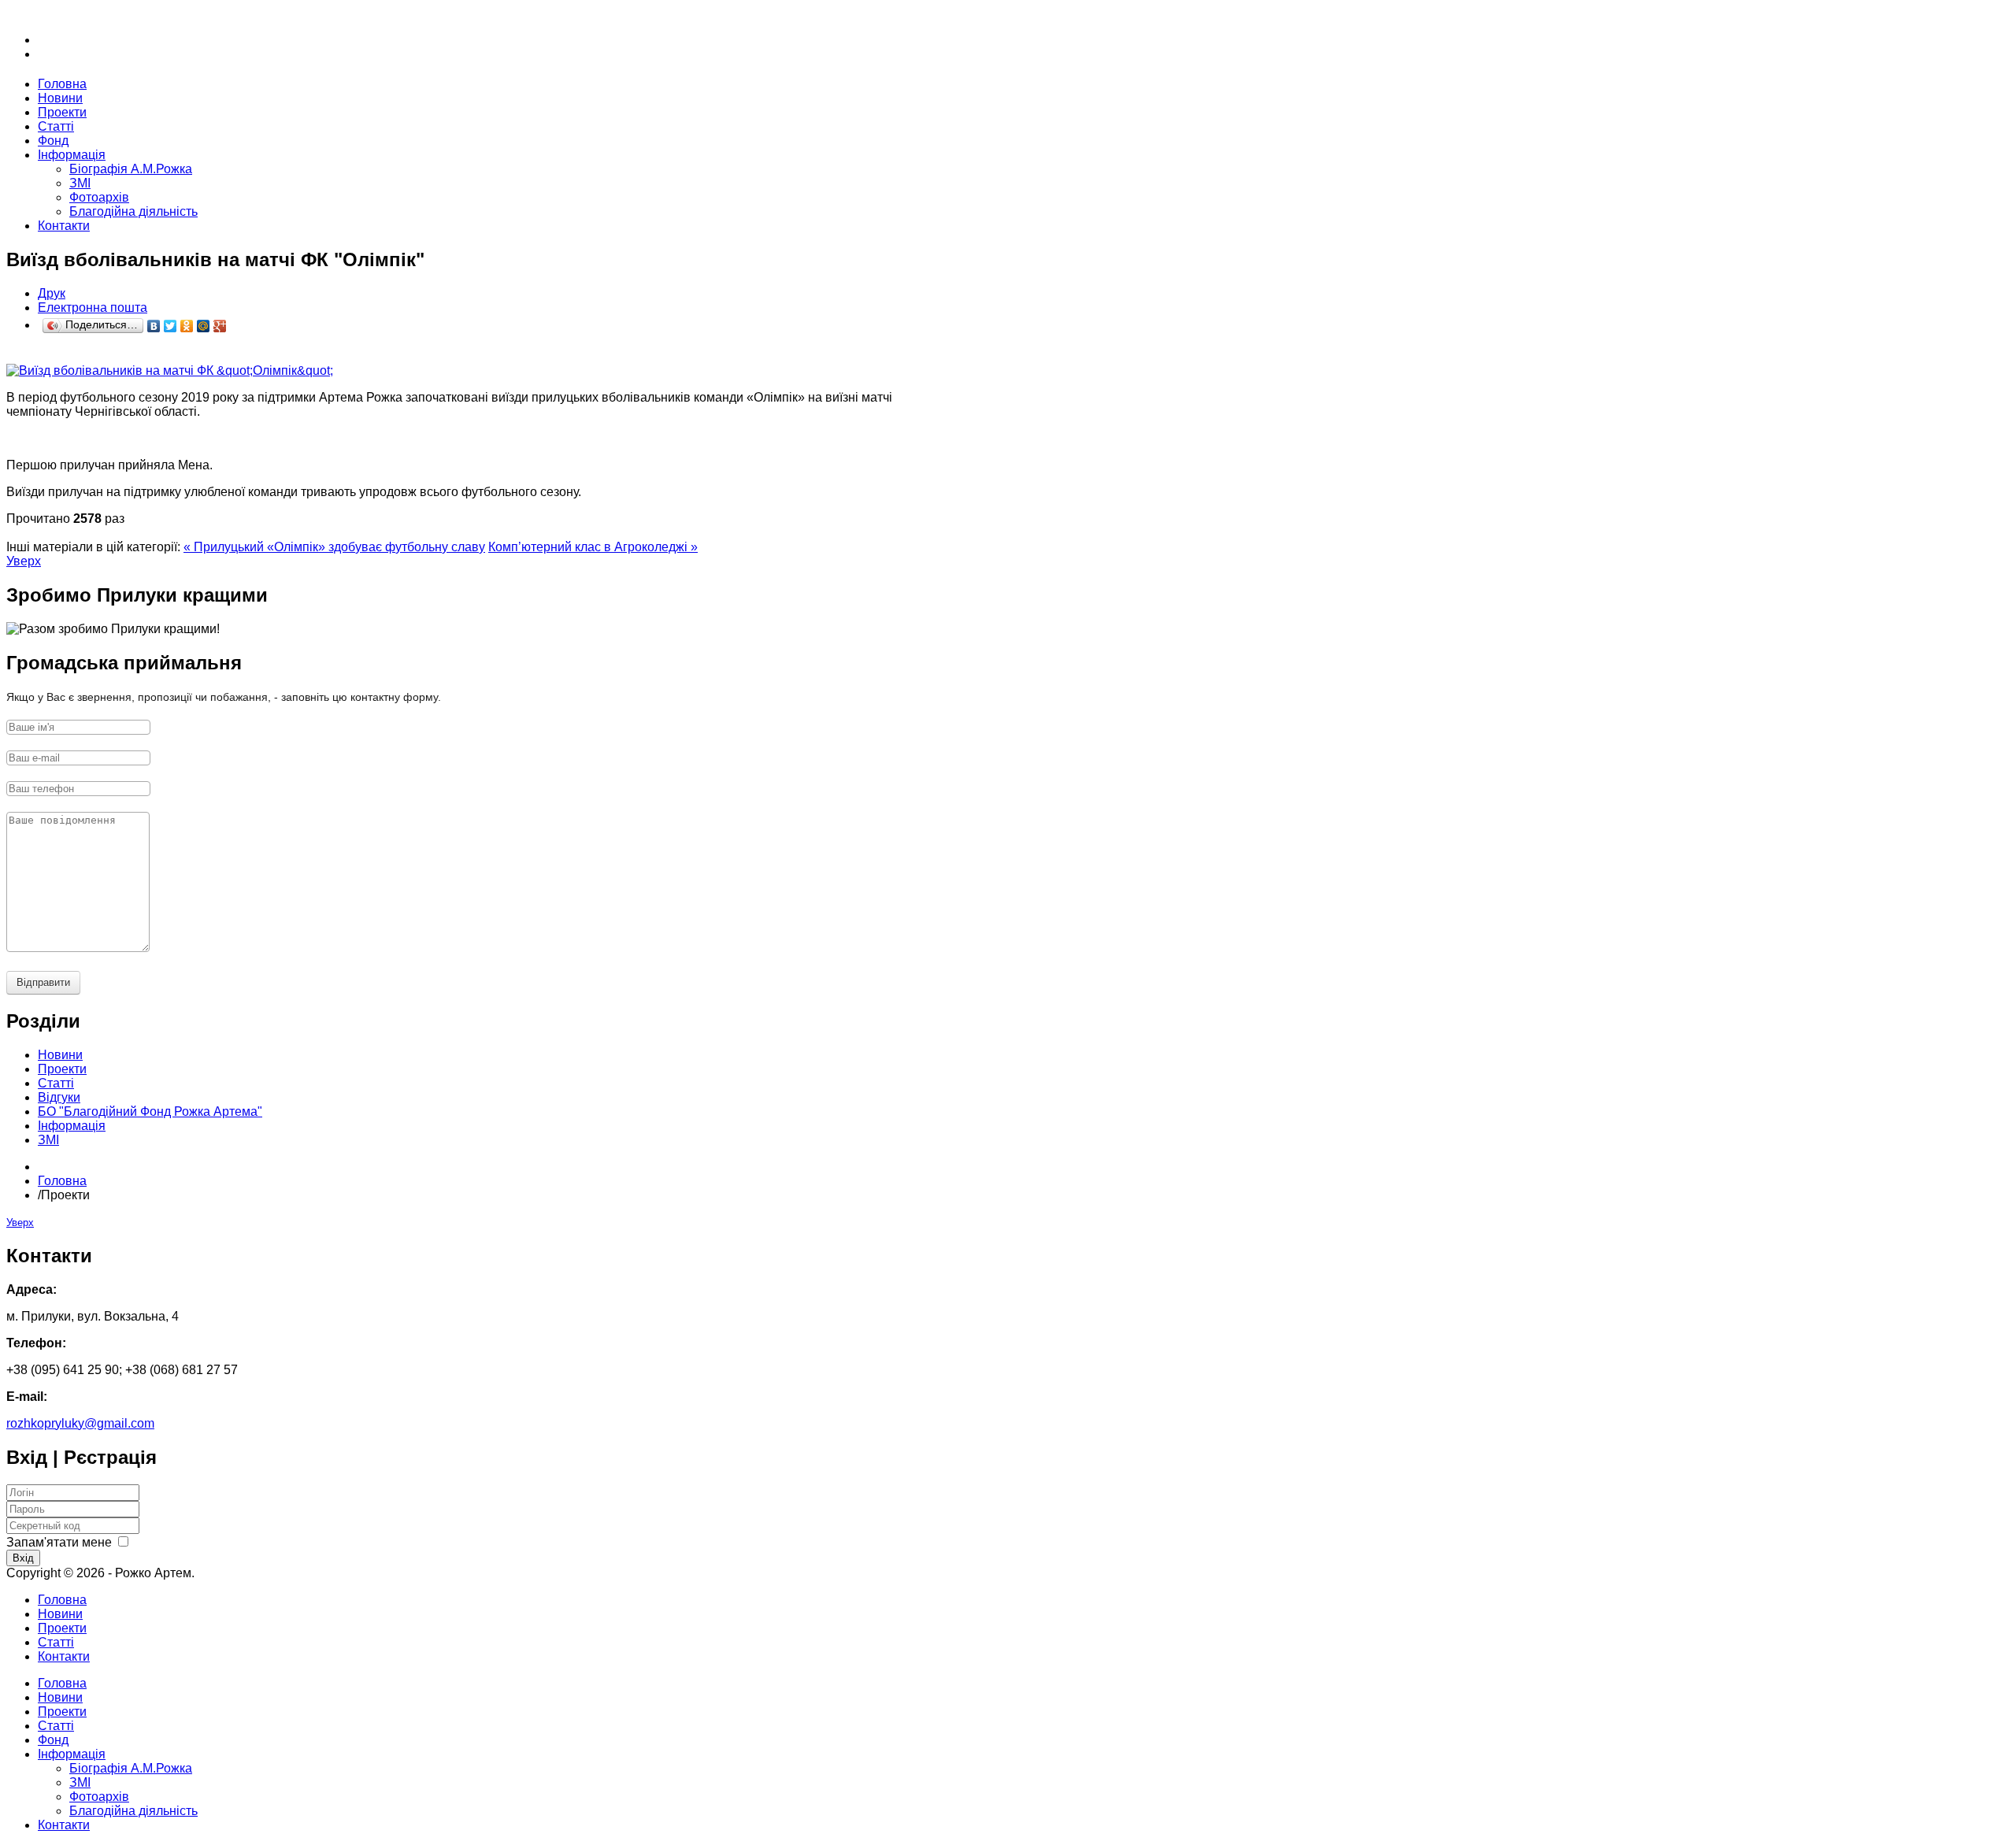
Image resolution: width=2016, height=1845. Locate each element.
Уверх (24, 561)
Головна (62, 1181)
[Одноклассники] (187, 326)
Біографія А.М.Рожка (131, 169)
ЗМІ (80, 183)
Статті (56, 1642)
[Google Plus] (220, 326)
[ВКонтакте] (154, 326)
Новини (60, 1614)
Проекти (62, 1628)
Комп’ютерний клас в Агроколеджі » (593, 547)
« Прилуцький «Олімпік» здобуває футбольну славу (334, 547)
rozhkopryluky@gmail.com (80, 1423)
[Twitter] (170, 326)
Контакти (64, 1656)
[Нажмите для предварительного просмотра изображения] (170, 370)
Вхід (23, 1558)
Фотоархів (99, 197)
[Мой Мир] (204, 326)
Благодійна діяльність (133, 211)
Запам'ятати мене (59, 1542)
